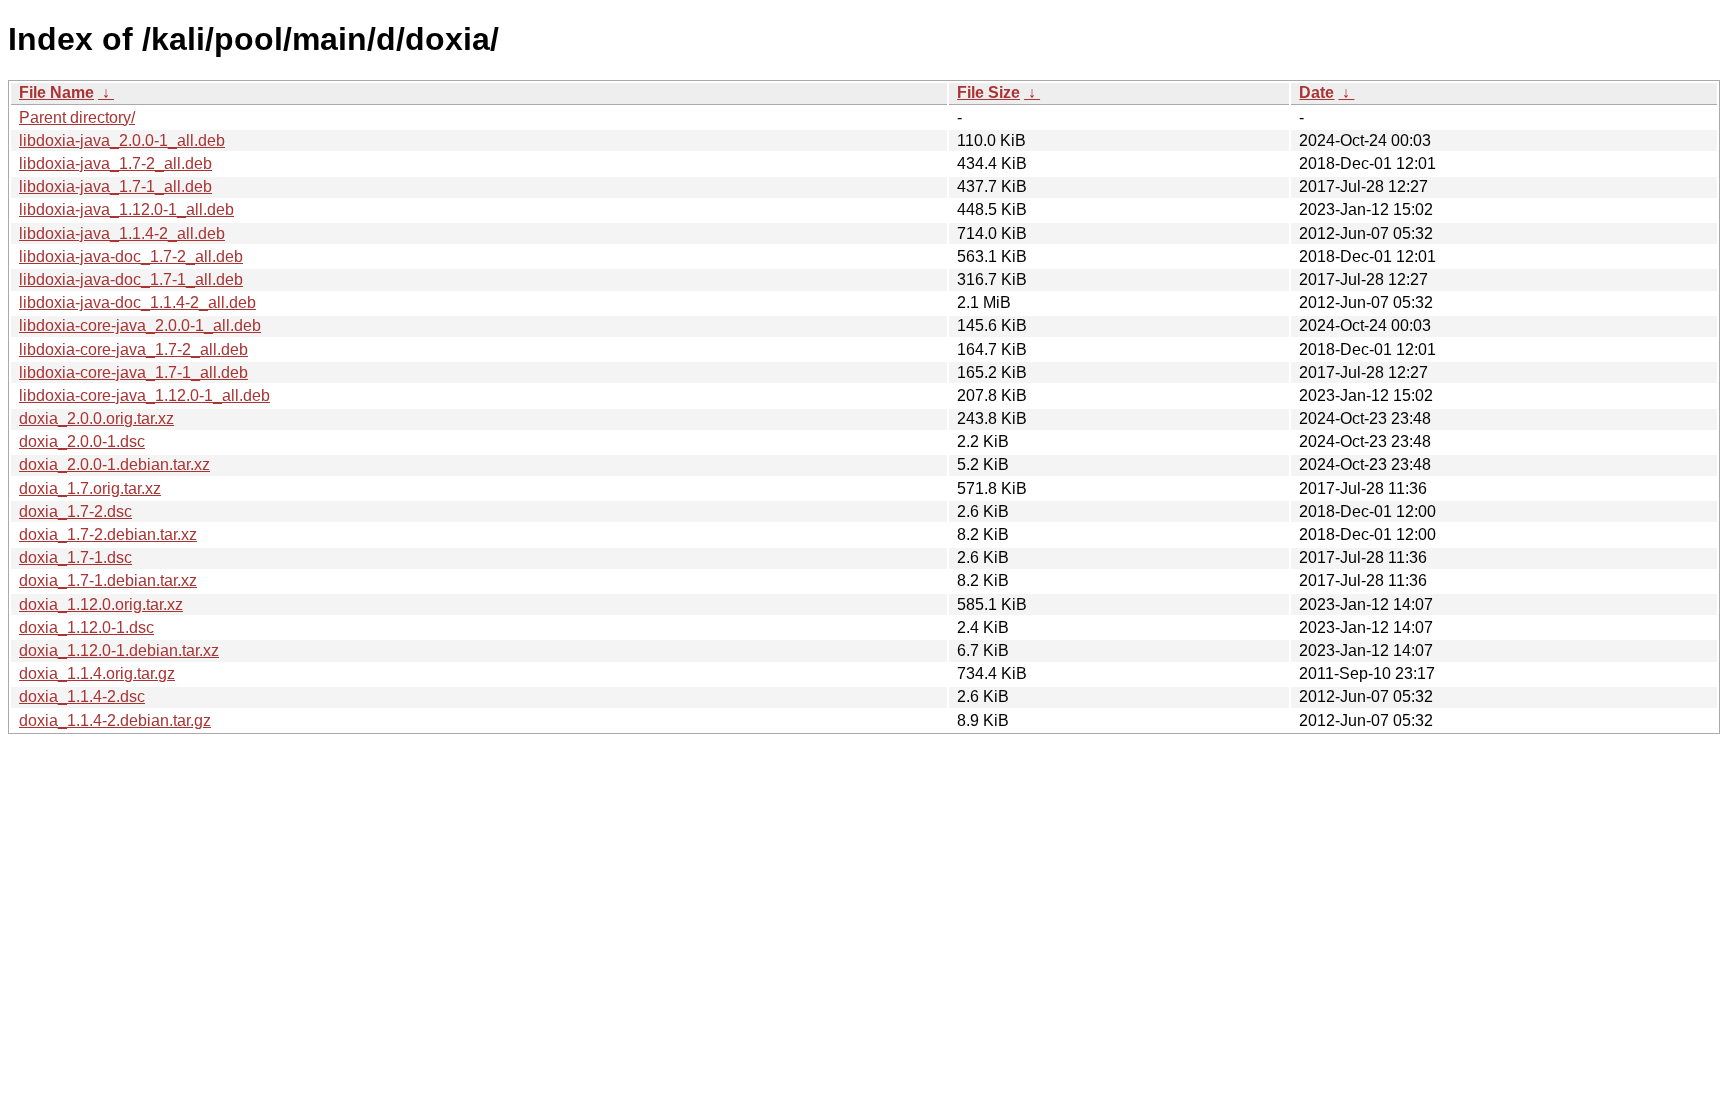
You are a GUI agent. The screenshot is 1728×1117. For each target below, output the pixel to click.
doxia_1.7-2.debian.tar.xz (108, 534)
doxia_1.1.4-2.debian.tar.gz (115, 720)
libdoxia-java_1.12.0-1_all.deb (126, 209)
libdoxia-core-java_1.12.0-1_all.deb (144, 395)
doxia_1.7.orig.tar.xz (90, 488)
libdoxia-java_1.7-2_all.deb (115, 163)
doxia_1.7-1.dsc (75, 557)
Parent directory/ (77, 117)
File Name (56, 92)
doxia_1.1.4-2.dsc (82, 696)
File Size (988, 92)
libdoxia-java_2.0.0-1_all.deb (122, 140)
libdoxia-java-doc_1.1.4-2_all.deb (137, 302)
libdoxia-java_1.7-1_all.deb (115, 186)
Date (1316, 92)
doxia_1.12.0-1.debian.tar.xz (119, 650)
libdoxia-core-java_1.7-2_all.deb (133, 349)
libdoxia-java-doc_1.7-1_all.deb (131, 279)
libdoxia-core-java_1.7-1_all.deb (133, 372)
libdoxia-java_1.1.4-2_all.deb (122, 233)
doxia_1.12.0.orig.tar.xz (101, 604)
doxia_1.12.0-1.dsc (86, 627)
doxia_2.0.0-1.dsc (82, 441)
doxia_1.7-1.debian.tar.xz (108, 580)
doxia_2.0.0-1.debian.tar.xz (114, 464)
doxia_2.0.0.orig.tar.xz (96, 418)
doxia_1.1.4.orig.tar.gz (97, 673)
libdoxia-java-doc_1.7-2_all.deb (131, 256)
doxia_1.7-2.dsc (75, 511)
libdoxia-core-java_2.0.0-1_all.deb (140, 325)
